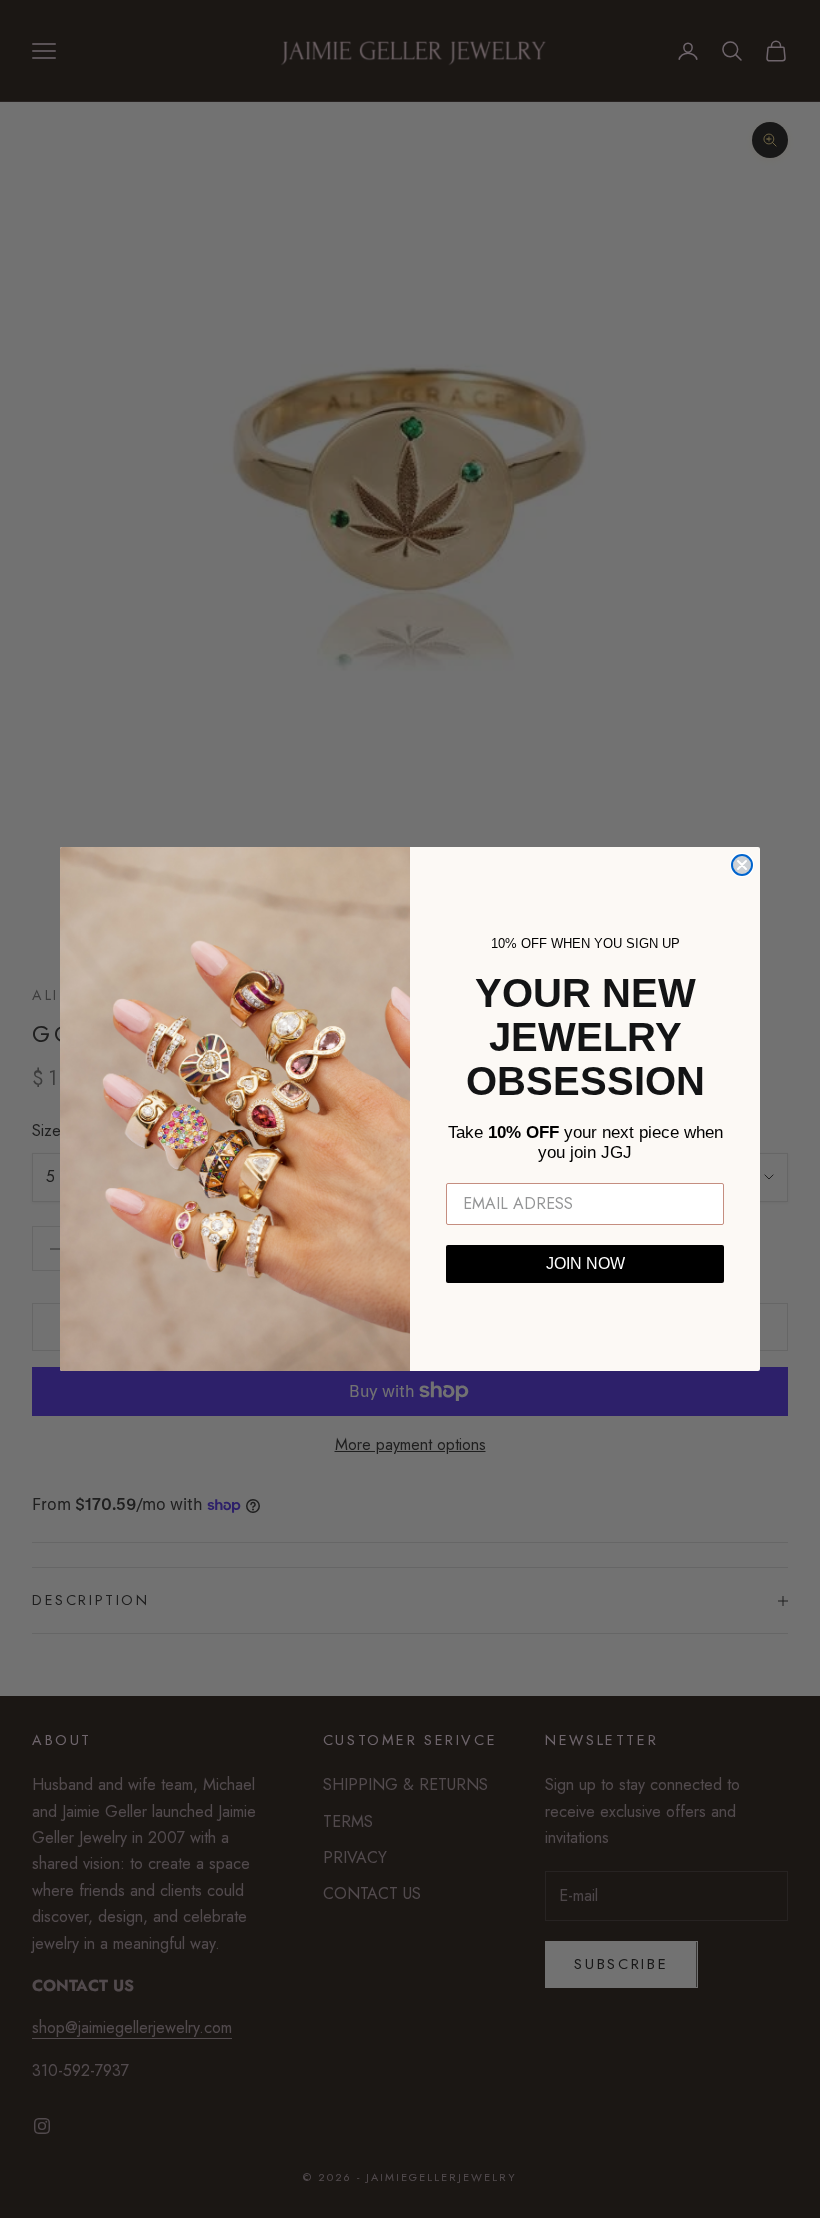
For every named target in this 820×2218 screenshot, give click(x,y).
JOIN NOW (585, 1263)
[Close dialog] (742, 865)
